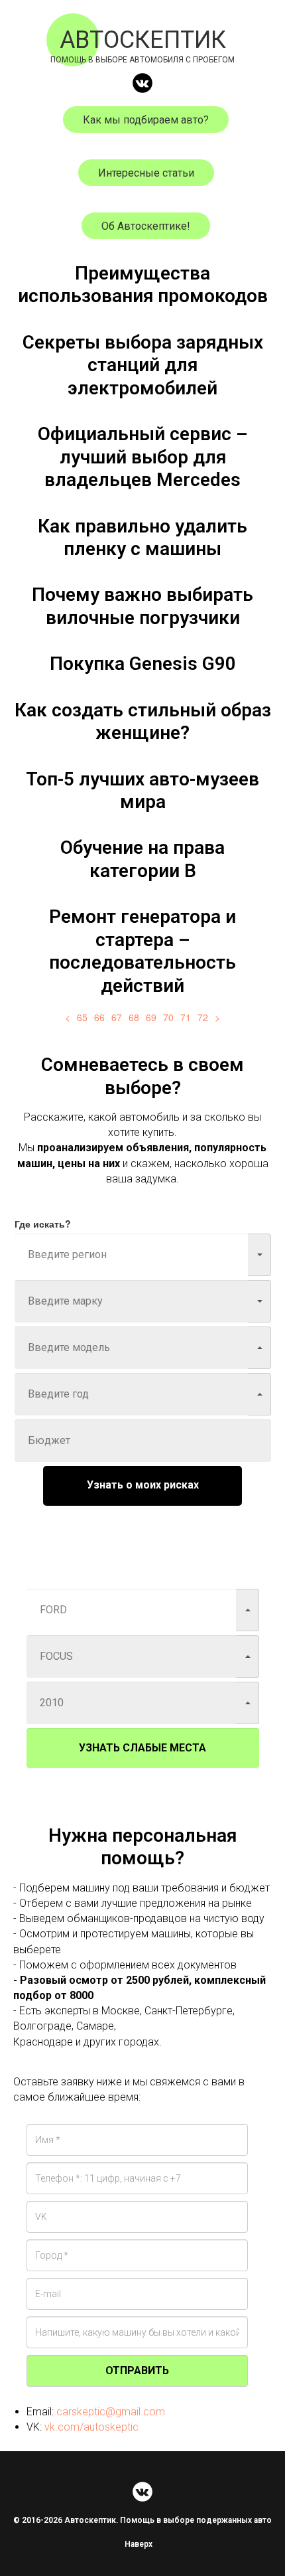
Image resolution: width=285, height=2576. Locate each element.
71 (186, 1017)
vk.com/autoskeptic (91, 2427)
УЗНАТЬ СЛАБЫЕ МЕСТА (142, 1748)
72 (203, 1017)
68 (134, 1017)
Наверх (139, 2544)
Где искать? (43, 1224)
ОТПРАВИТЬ (137, 2371)
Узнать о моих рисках (143, 1485)
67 (117, 1017)
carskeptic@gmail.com (111, 2412)
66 (99, 1017)
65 (82, 1017)
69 (151, 1017)
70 (168, 1017)
